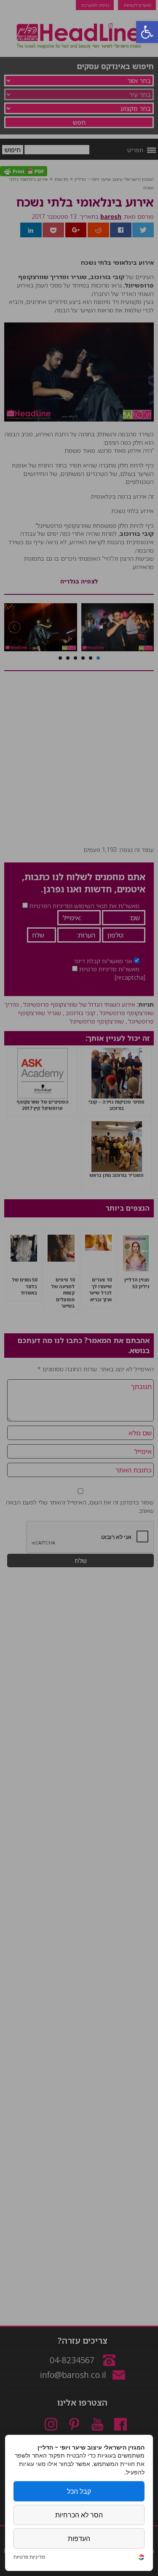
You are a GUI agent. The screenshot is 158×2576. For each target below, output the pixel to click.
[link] (141, 2558)
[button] (147, 32)
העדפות (79, 2538)
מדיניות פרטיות (29, 2557)
